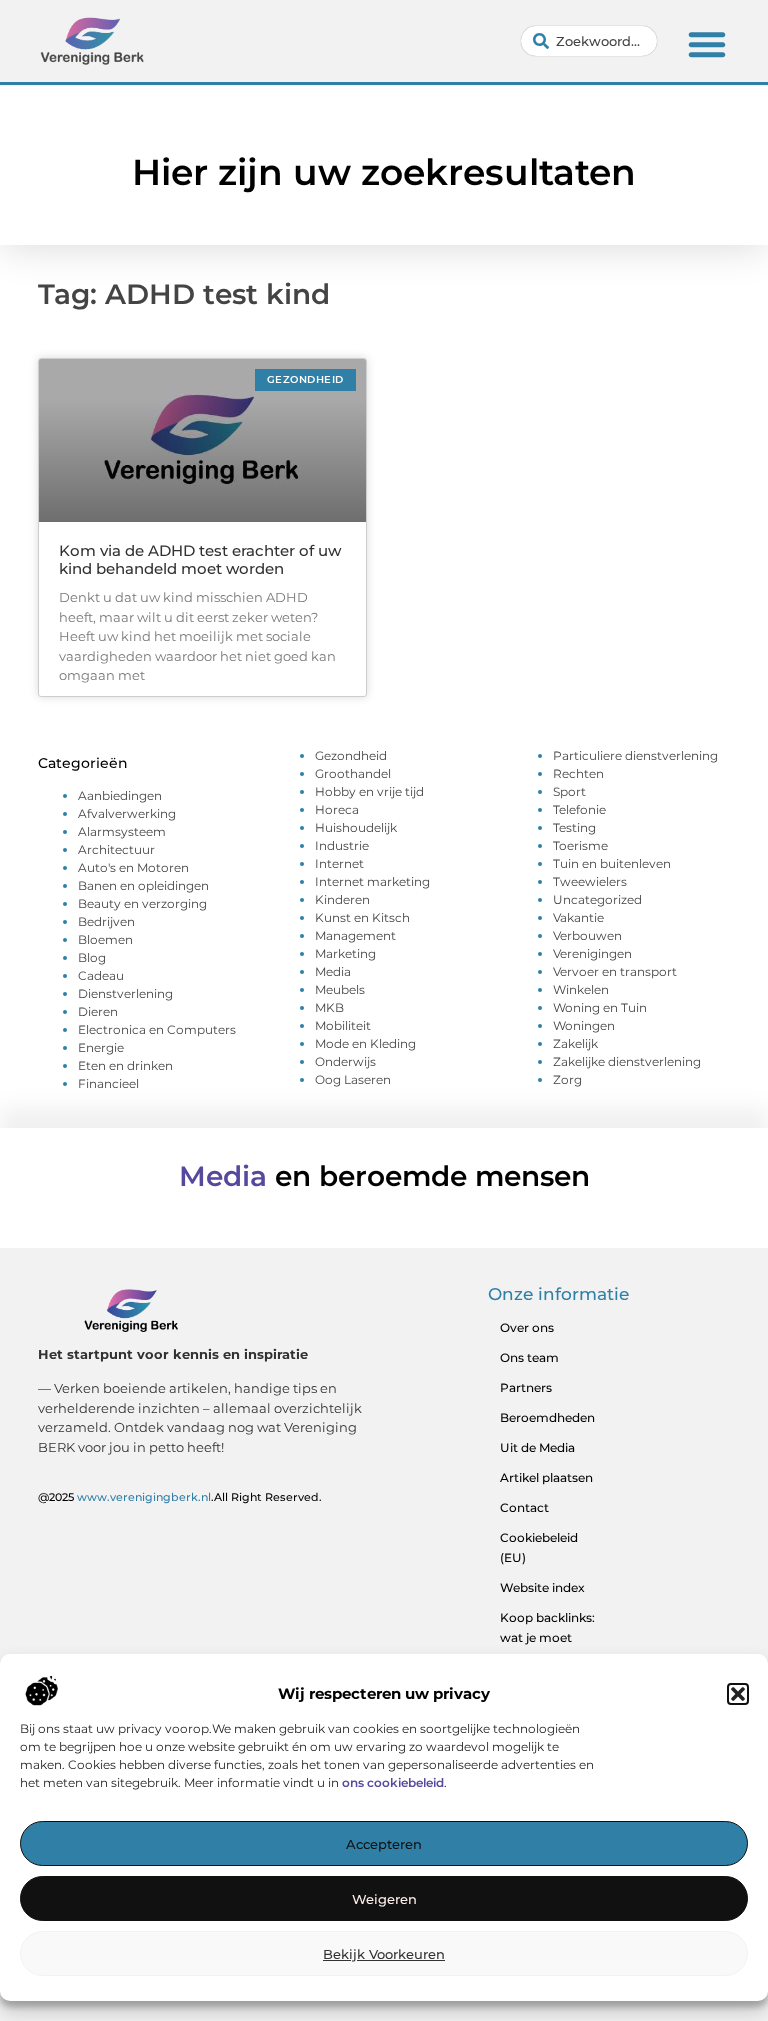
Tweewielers (590, 881)
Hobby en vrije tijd (369, 791)
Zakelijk (575, 1043)
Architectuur (116, 849)
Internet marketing (372, 881)
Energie (101, 1047)
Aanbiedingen (120, 795)
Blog (92, 957)
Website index (542, 1587)
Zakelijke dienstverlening (627, 1061)
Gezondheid (351, 755)
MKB (329, 1007)
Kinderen (342, 899)
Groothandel (353, 773)
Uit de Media (537, 1447)
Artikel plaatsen (546, 1477)
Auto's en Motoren (133, 867)
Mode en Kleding (365, 1043)
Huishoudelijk (356, 827)
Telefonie (579, 809)
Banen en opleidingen (143, 885)
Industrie (342, 845)
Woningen (584, 1025)
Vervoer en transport (615, 971)
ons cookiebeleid (393, 1782)
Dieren (98, 1011)
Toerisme (580, 845)
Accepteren (384, 1844)
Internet (339, 863)
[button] (738, 1694)
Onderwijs (345, 1061)
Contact (524, 1507)
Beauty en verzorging (142, 903)
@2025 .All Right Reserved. (180, 1497)
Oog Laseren (353, 1079)
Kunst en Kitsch (362, 917)
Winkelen (581, 989)
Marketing (345, 953)
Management (355, 935)
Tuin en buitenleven (612, 863)
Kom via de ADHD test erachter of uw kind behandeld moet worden (200, 559)
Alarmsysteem (122, 831)
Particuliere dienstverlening (635, 755)
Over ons (527, 1327)
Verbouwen (587, 935)
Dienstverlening (125, 993)
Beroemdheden (547, 1417)
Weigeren (384, 1899)
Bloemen (105, 939)
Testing (574, 827)
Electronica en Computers (157, 1029)
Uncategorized (597, 899)
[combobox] (589, 41)
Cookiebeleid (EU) (539, 1547)
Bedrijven (106, 921)
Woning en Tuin (600, 1007)
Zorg (567, 1079)
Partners (526, 1387)
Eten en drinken (125, 1065)
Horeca (337, 809)
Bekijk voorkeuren (384, 1954)
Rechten (578, 773)
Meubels (340, 989)
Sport (569, 791)
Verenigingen (592, 953)
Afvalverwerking (127, 813)
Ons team (529, 1357)
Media (333, 971)
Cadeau (101, 975)
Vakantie (578, 917)
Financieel (108, 1083)
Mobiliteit (343, 1025)
